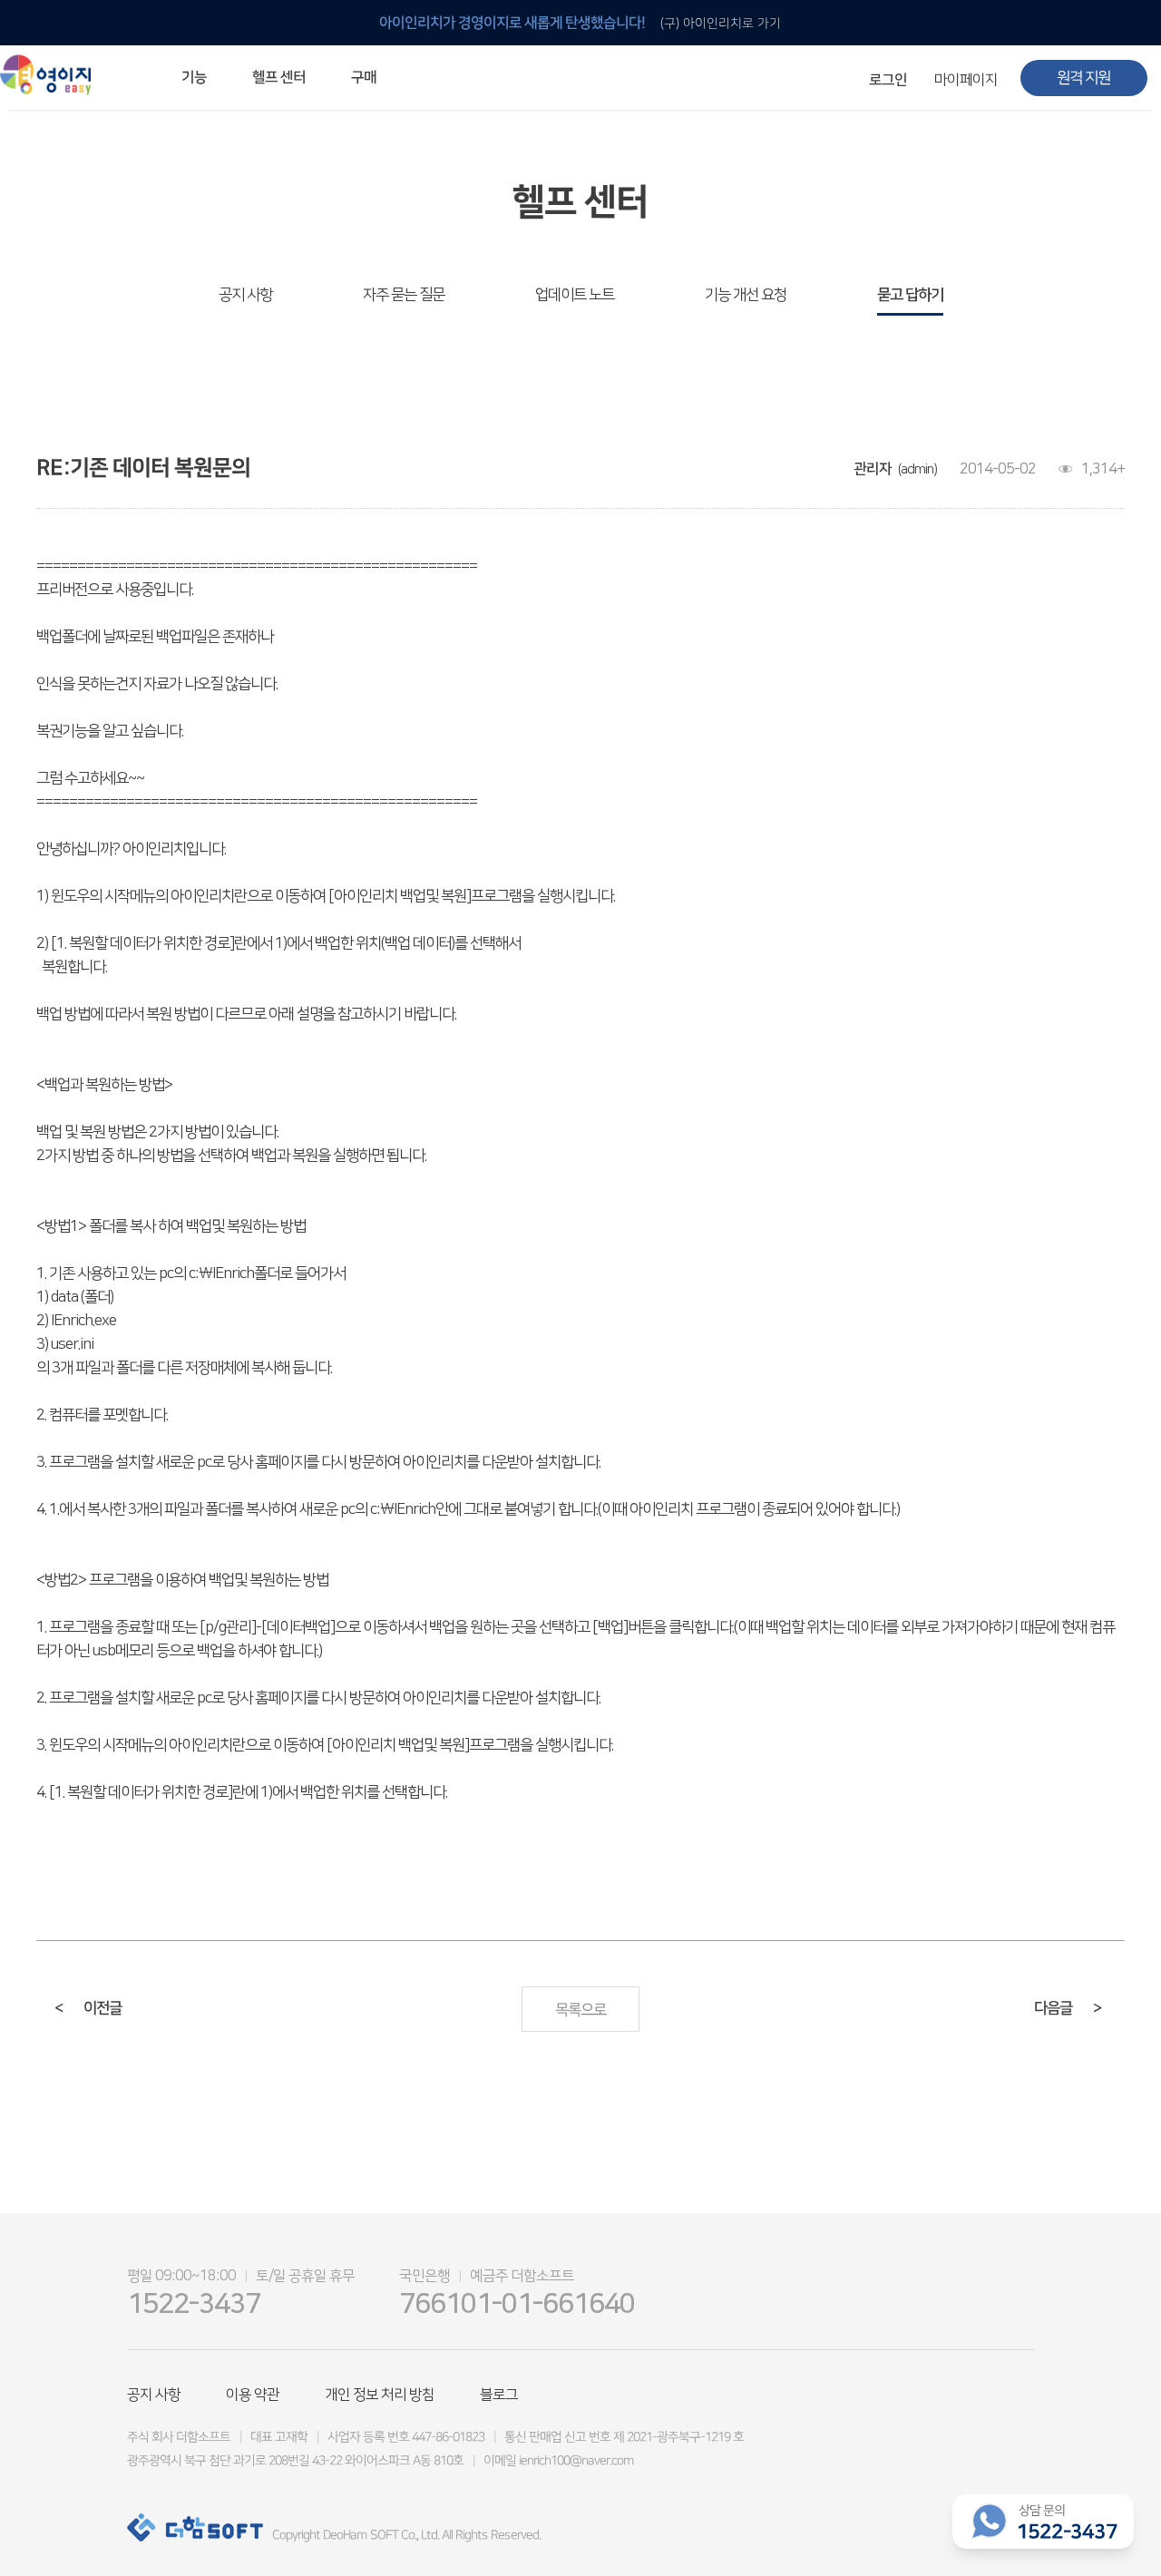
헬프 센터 (279, 77)
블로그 (499, 2395)
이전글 (88, 2008)
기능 (194, 77)
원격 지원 (1083, 78)
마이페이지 (966, 80)
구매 (364, 77)
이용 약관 (253, 2395)
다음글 (1068, 2008)
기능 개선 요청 (746, 295)
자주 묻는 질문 (404, 295)
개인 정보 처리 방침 (380, 2395)
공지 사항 (245, 295)
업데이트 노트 (575, 295)
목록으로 (580, 2010)
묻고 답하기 (910, 295)
